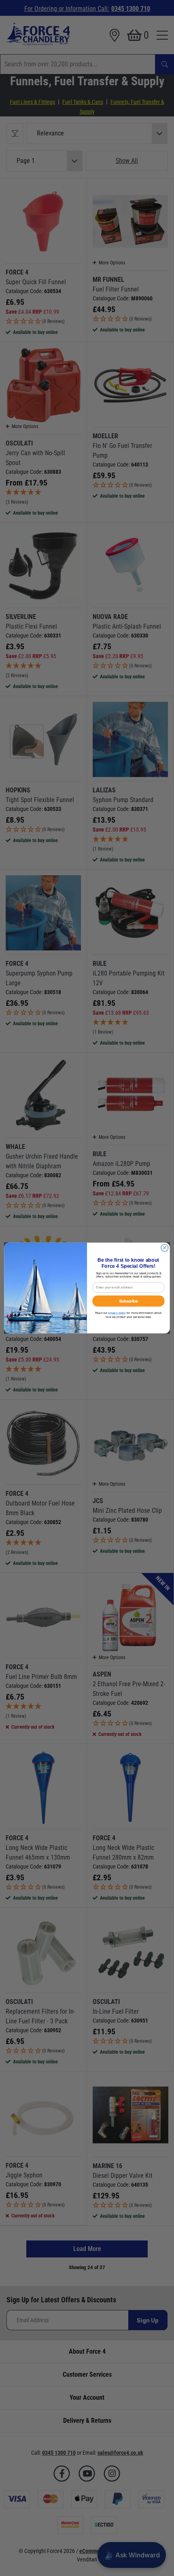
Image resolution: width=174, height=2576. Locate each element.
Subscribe (129, 1301)
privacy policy (117, 1313)
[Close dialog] (165, 1248)
